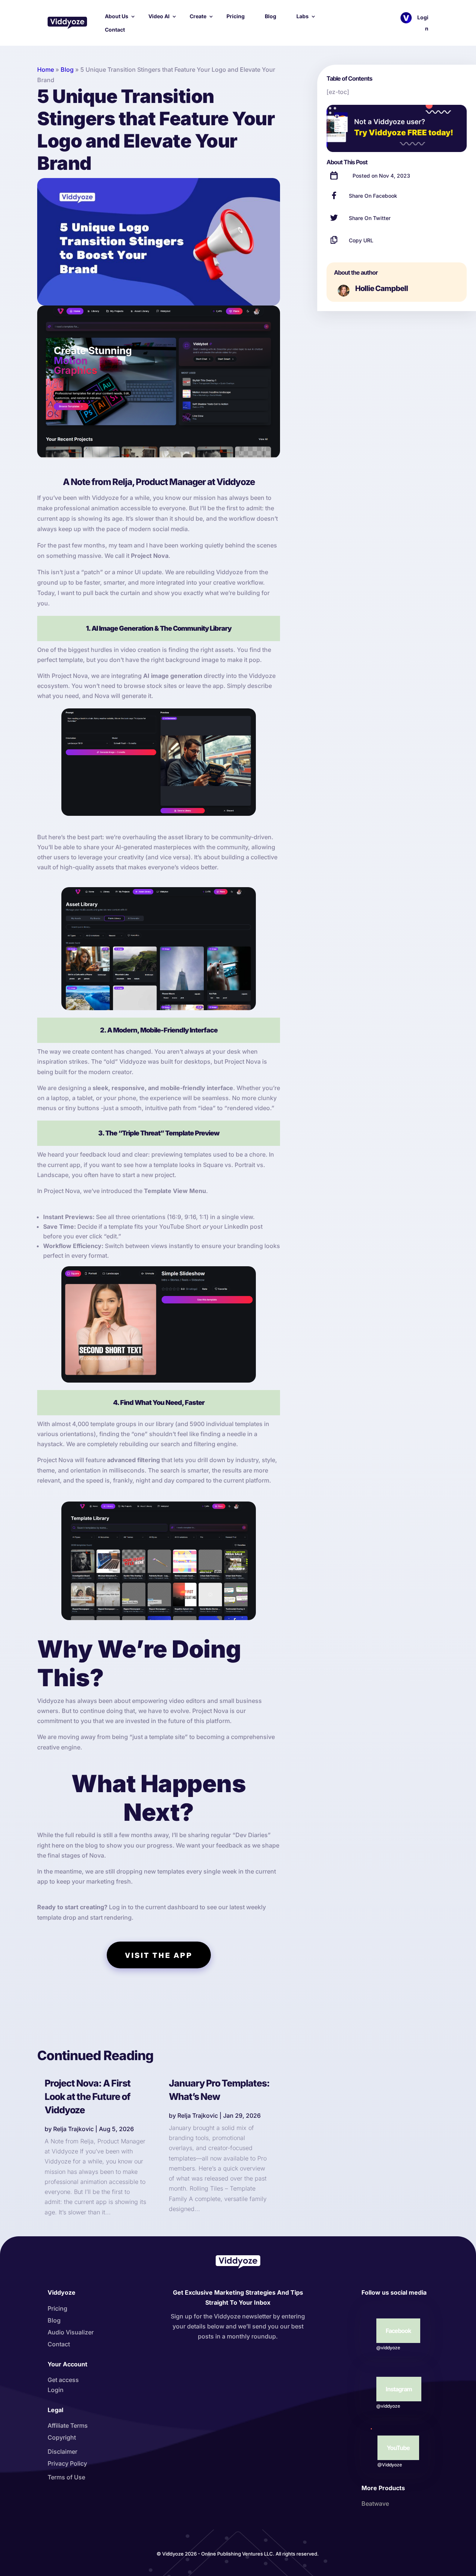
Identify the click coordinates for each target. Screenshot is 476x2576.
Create (198, 16)
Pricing (236, 16)
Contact (115, 30)
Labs (303, 16)
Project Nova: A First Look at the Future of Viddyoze (88, 2097)
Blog (271, 16)
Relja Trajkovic (73, 2129)
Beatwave (375, 2504)
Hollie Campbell (382, 288)
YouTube (398, 2448)
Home (46, 70)
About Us (117, 16)
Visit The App (159, 1955)
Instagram (399, 2389)
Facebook (398, 2331)
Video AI (159, 16)
